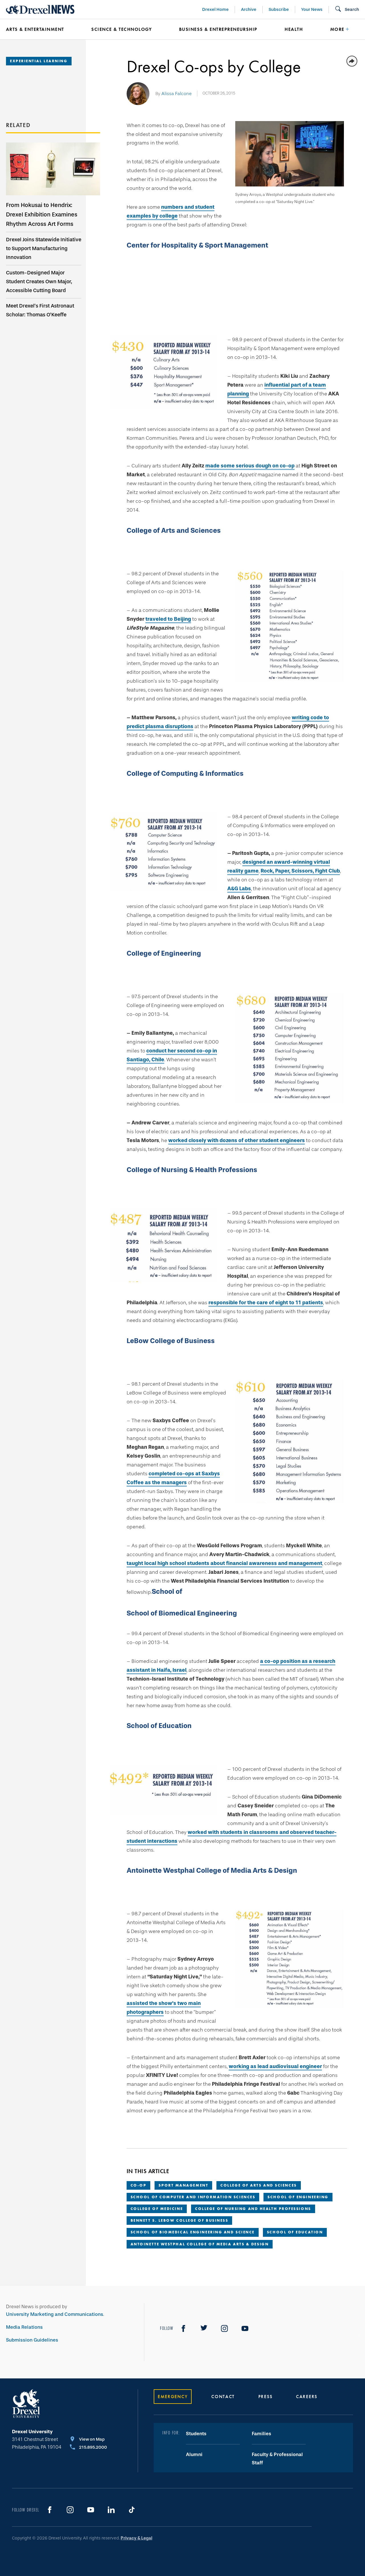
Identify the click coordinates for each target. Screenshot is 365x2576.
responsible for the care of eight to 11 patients (266, 1303)
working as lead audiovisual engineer (275, 2066)
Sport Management (183, 2185)
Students (196, 2434)
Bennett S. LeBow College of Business (180, 2220)
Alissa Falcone (177, 94)
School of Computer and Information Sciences (193, 2197)
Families (261, 2434)
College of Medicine (157, 2209)
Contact (223, 2397)
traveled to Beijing (168, 619)
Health (294, 29)
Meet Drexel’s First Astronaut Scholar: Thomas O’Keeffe (40, 310)
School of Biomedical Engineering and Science (193, 2232)
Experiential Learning (39, 61)
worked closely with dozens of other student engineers (237, 1140)
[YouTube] (245, 2328)
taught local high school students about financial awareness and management (224, 1563)
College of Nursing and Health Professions (253, 2209)
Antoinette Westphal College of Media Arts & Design (200, 2244)
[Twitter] (204, 2328)
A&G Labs (239, 889)
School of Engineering (298, 2197)
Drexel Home (215, 9)
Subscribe (279, 9)
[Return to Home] (40, 9)
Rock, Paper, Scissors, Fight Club (300, 871)
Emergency (173, 2397)
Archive (249, 9)
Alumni (194, 2455)
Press (265, 2397)
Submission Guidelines (32, 2340)
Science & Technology (121, 29)
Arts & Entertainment (35, 29)
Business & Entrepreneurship (218, 29)
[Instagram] (224, 2328)
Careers (307, 2397)
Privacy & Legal (136, 2538)
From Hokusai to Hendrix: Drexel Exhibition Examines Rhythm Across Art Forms (42, 214)
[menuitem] (40, 29)
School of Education (295, 2232)
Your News (312, 9)
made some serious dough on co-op (250, 466)
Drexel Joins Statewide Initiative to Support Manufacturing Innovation (44, 248)
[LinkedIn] (111, 2510)
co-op (139, 2185)
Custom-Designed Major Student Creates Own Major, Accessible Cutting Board (39, 282)
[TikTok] (132, 2510)
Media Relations (24, 2327)
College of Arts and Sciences (258, 2185)
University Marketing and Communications (55, 2314)
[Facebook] (183, 2328)
